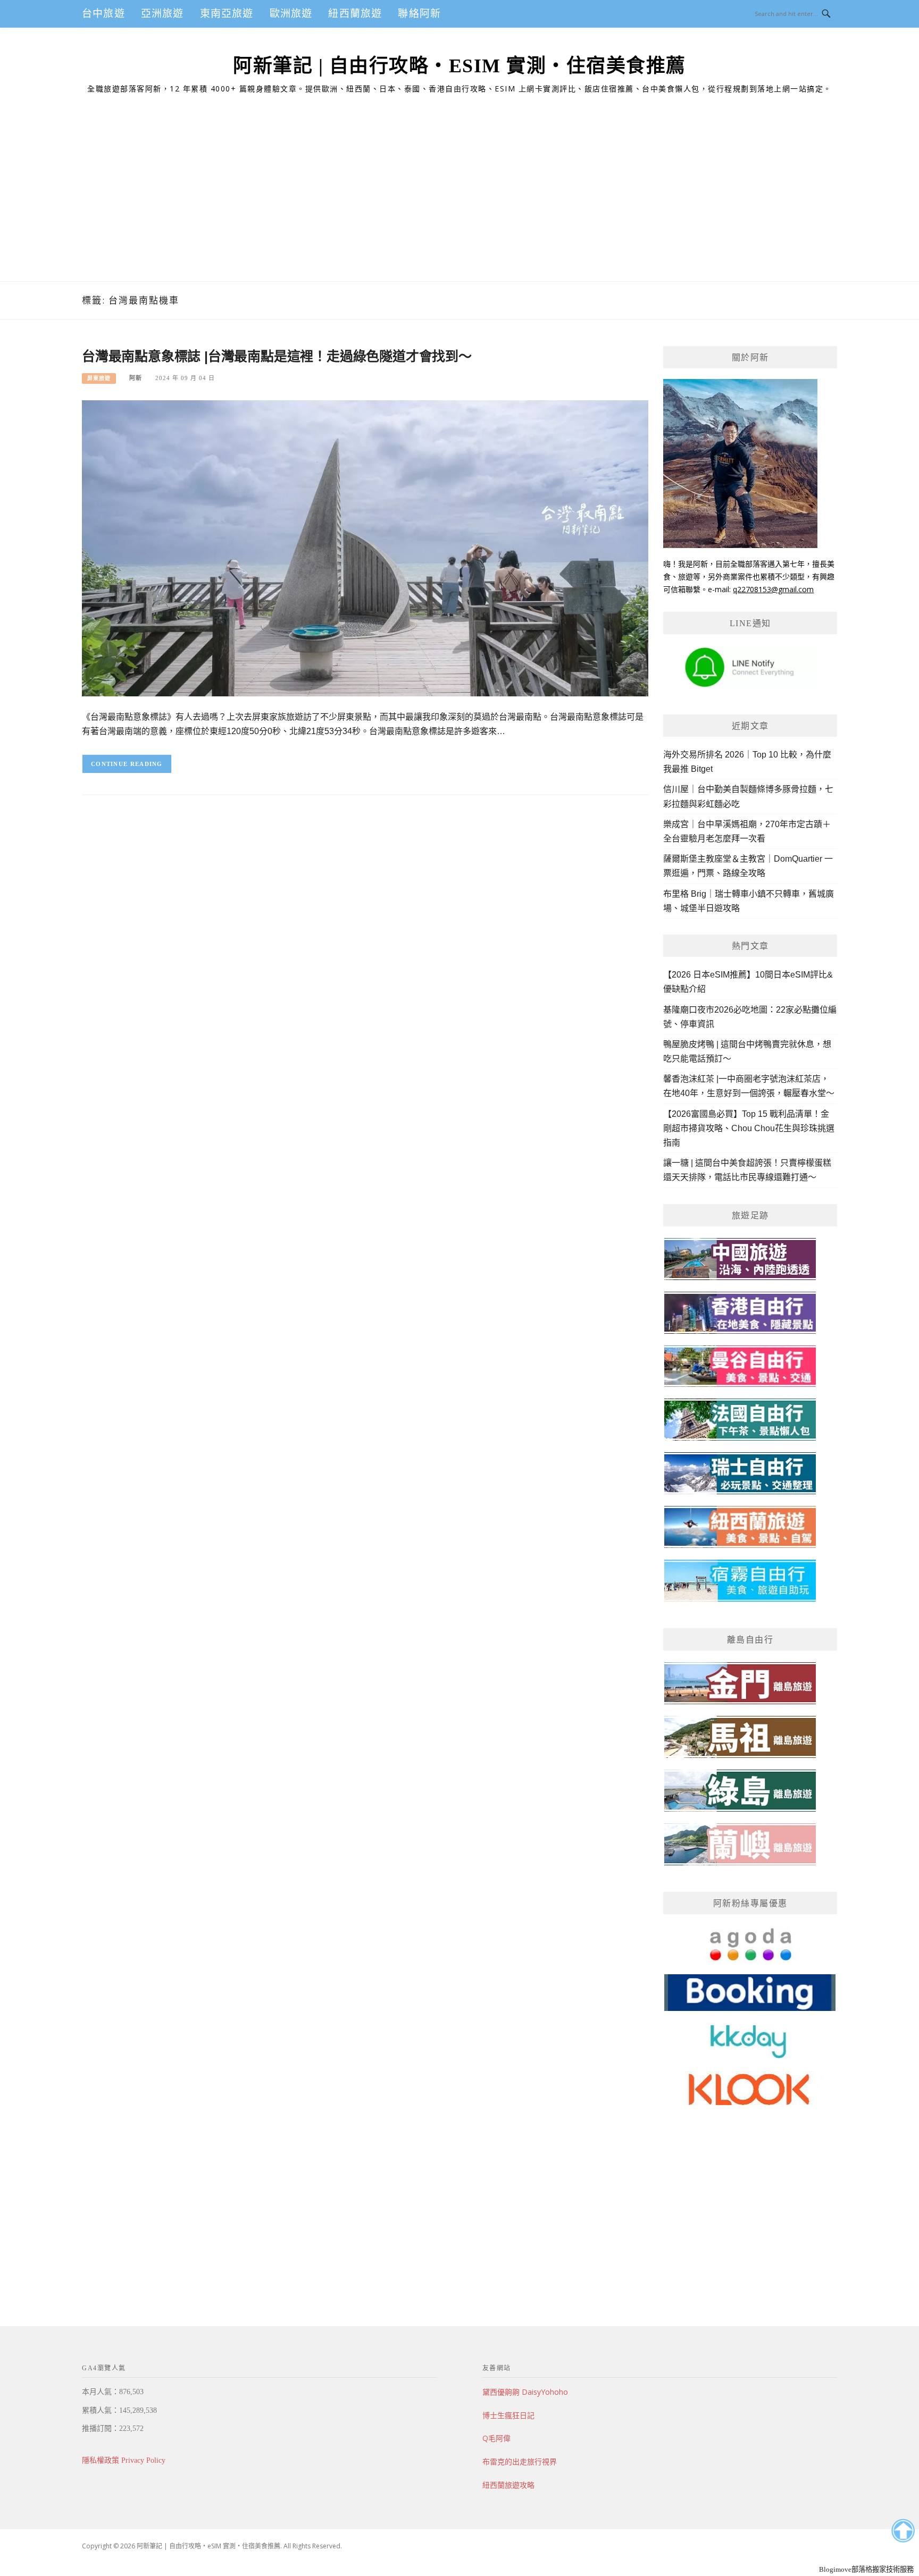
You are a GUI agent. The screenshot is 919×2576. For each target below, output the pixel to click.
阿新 (136, 378)
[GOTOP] (903, 2531)
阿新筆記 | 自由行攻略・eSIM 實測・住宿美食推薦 (459, 66)
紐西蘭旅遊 (355, 14)
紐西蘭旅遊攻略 (508, 2485)
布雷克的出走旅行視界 (520, 2461)
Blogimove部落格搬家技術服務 (866, 2569)
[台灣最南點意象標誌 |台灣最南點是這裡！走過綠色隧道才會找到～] (365, 548)
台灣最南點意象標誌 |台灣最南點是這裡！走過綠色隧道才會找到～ (277, 356)
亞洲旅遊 (162, 14)
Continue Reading (127, 764)
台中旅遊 (103, 14)
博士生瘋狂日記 (508, 2415)
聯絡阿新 (419, 14)
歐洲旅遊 (291, 14)
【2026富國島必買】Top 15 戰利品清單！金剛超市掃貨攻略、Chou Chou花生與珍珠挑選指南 (749, 1128)
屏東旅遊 (99, 378)
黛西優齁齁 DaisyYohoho (525, 2392)
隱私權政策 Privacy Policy (124, 2460)
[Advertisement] (459, 201)
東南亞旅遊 (227, 14)
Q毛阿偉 (496, 2438)
